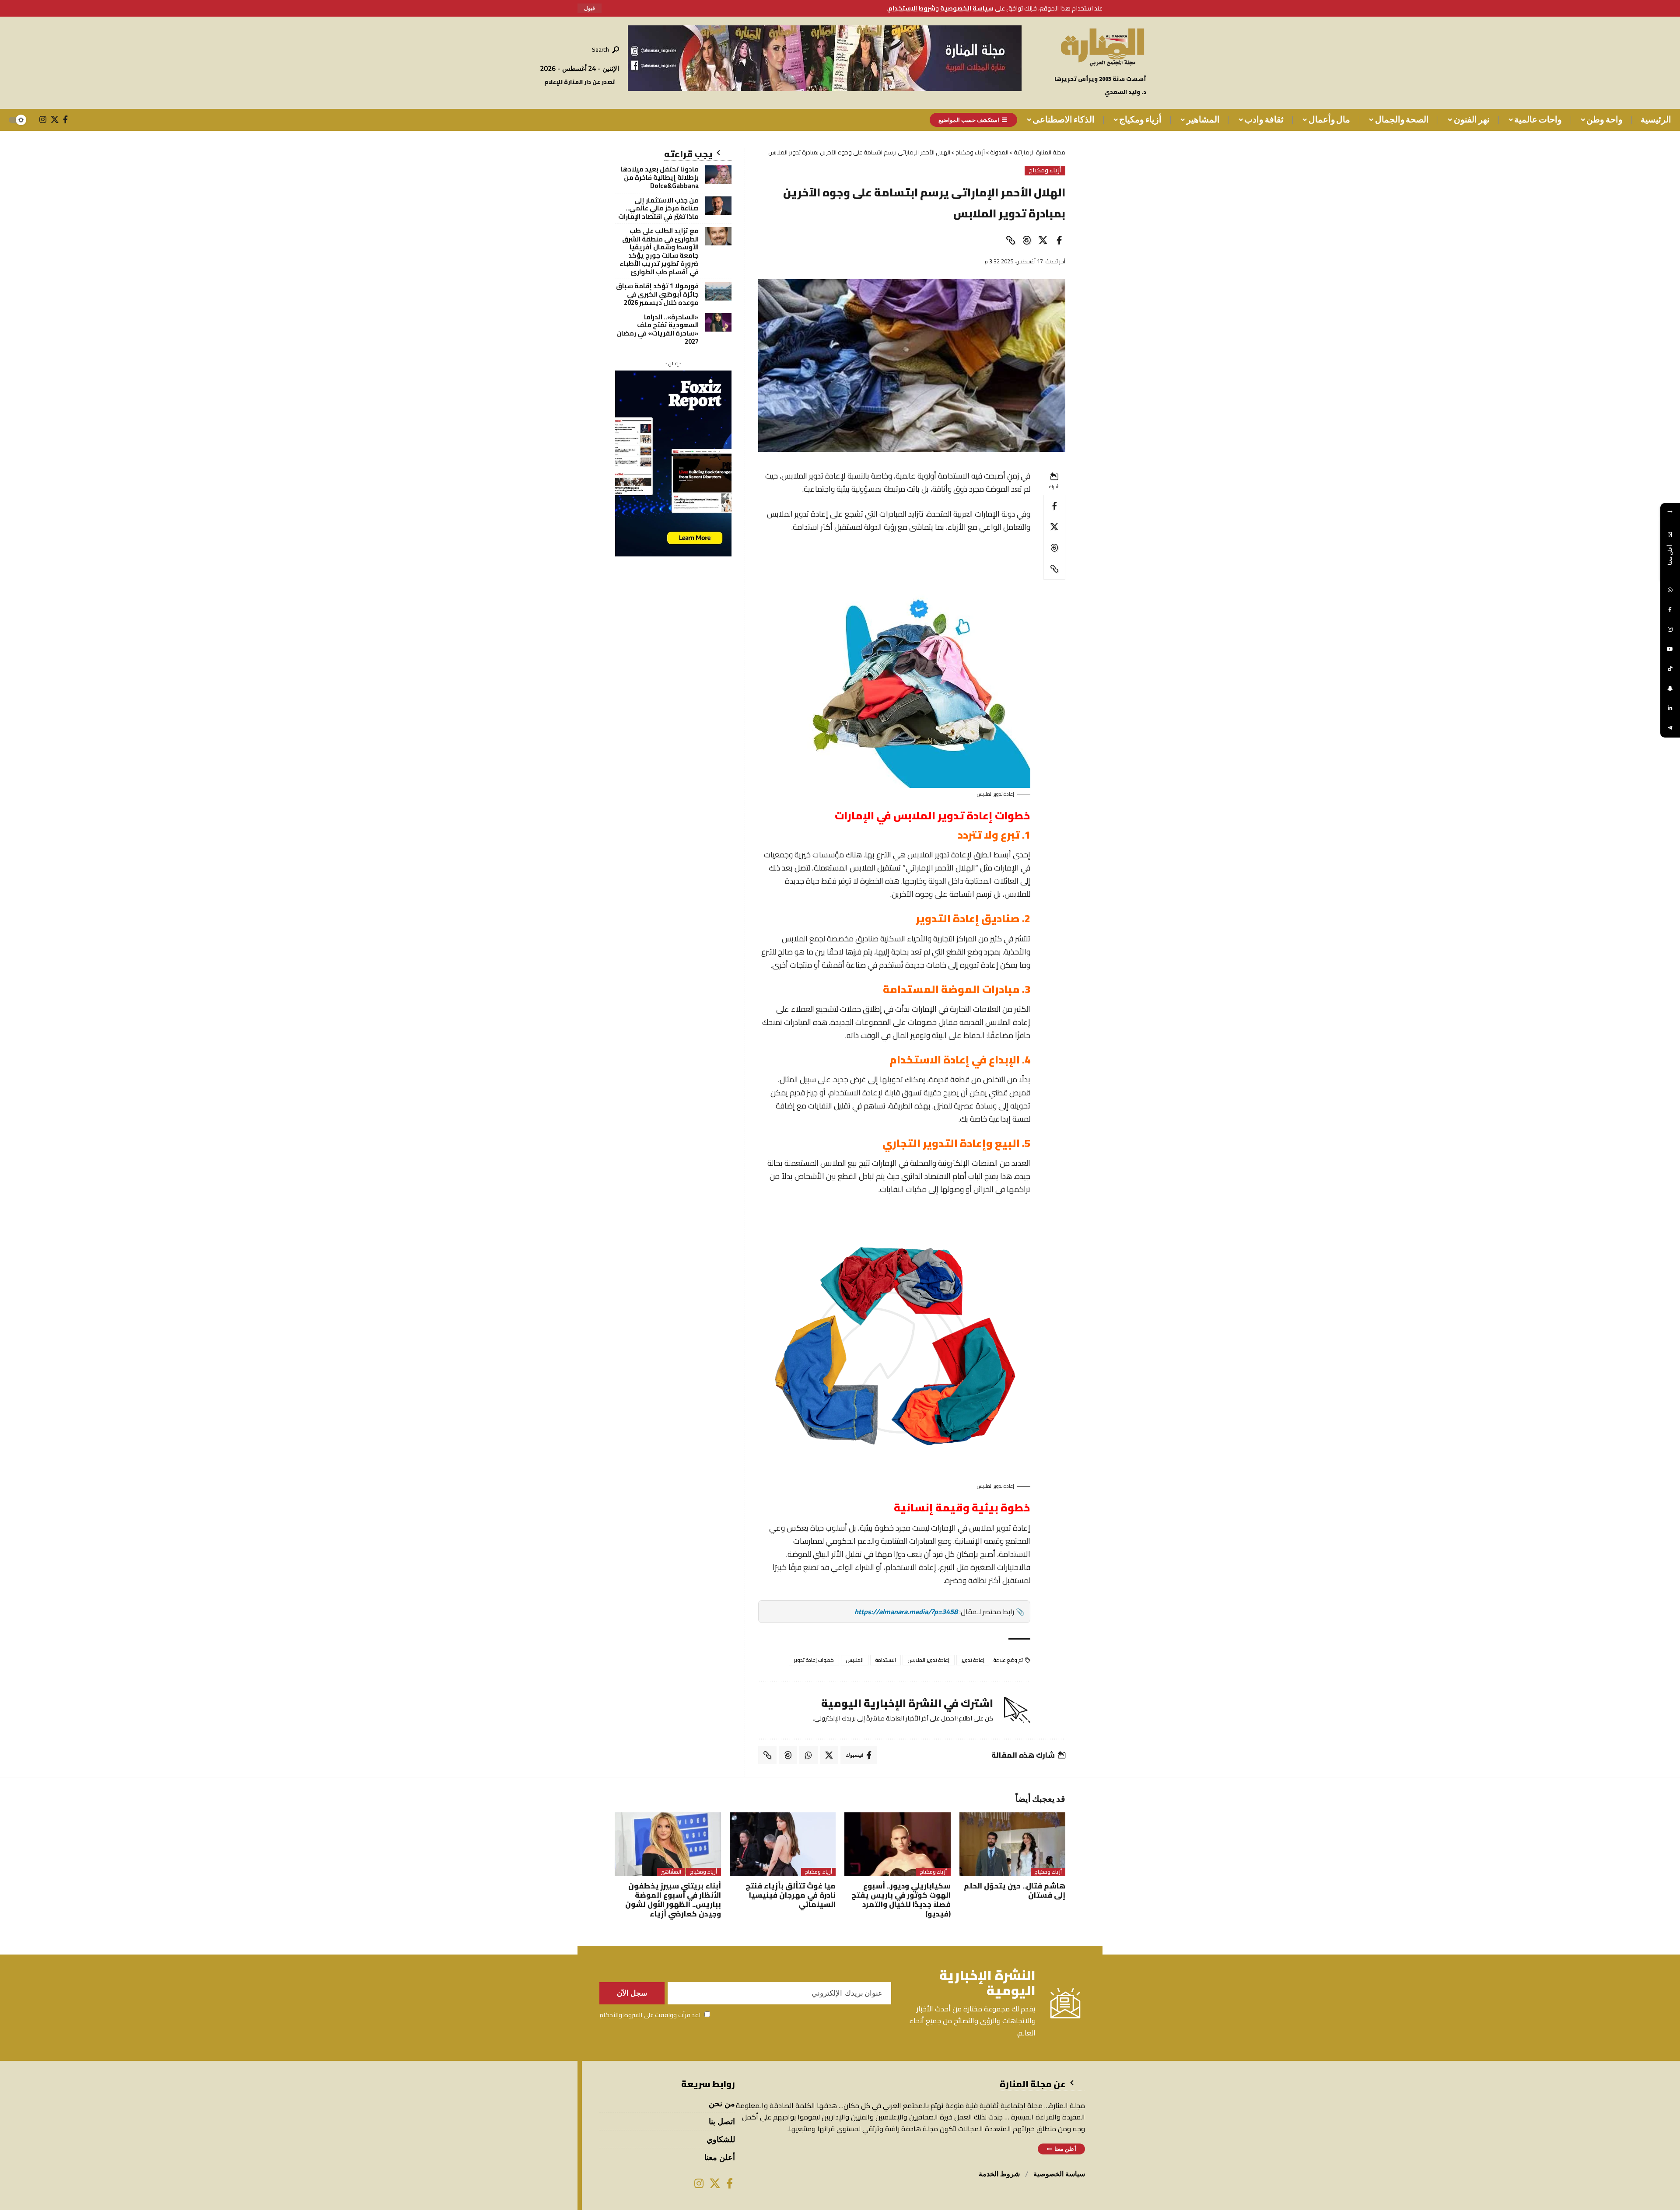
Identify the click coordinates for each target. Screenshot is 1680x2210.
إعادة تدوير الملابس (929, 1660)
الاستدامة (885, 1660)
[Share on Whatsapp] (808, 1755)
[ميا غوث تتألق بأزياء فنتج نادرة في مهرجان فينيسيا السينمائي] (783, 1844)
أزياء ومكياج (1045, 171)
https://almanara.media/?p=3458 (906, 1612)
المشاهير (671, 1872)
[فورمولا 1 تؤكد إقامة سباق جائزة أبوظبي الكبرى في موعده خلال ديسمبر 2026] (718, 291)
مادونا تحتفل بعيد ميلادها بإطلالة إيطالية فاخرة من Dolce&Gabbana (660, 177)
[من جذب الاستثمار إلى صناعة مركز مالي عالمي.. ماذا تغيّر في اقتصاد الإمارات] (718, 206)
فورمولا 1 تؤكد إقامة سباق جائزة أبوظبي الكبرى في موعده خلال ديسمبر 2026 (657, 294)
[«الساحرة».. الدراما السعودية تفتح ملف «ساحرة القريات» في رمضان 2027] (718, 322)
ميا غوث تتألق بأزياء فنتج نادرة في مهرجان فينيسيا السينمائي (791, 1895)
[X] (55, 119)
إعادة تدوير (973, 1660)
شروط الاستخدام (912, 8)
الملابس (855, 1660)
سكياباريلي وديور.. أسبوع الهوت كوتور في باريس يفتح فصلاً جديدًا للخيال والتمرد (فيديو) (901, 1900)
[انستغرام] (43, 119)
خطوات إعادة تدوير (814, 1660)
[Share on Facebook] (1059, 240)
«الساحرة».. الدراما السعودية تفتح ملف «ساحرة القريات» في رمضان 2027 (658, 329)
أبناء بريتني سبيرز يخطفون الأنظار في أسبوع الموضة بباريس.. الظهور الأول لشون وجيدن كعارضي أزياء (673, 1900)
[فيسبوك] (65, 119)
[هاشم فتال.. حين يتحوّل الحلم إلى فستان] (1013, 1844)
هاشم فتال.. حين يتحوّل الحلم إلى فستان (1015, 1890)
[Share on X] (1043, 240)
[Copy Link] (1011, 240)
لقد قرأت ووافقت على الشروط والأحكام (650, 2015)
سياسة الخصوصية (967, 8)
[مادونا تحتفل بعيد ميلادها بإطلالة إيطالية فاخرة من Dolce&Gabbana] (718, 175)
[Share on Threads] (1027, 240)
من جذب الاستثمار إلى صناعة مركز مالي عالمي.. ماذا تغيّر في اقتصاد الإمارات (658, 208)
